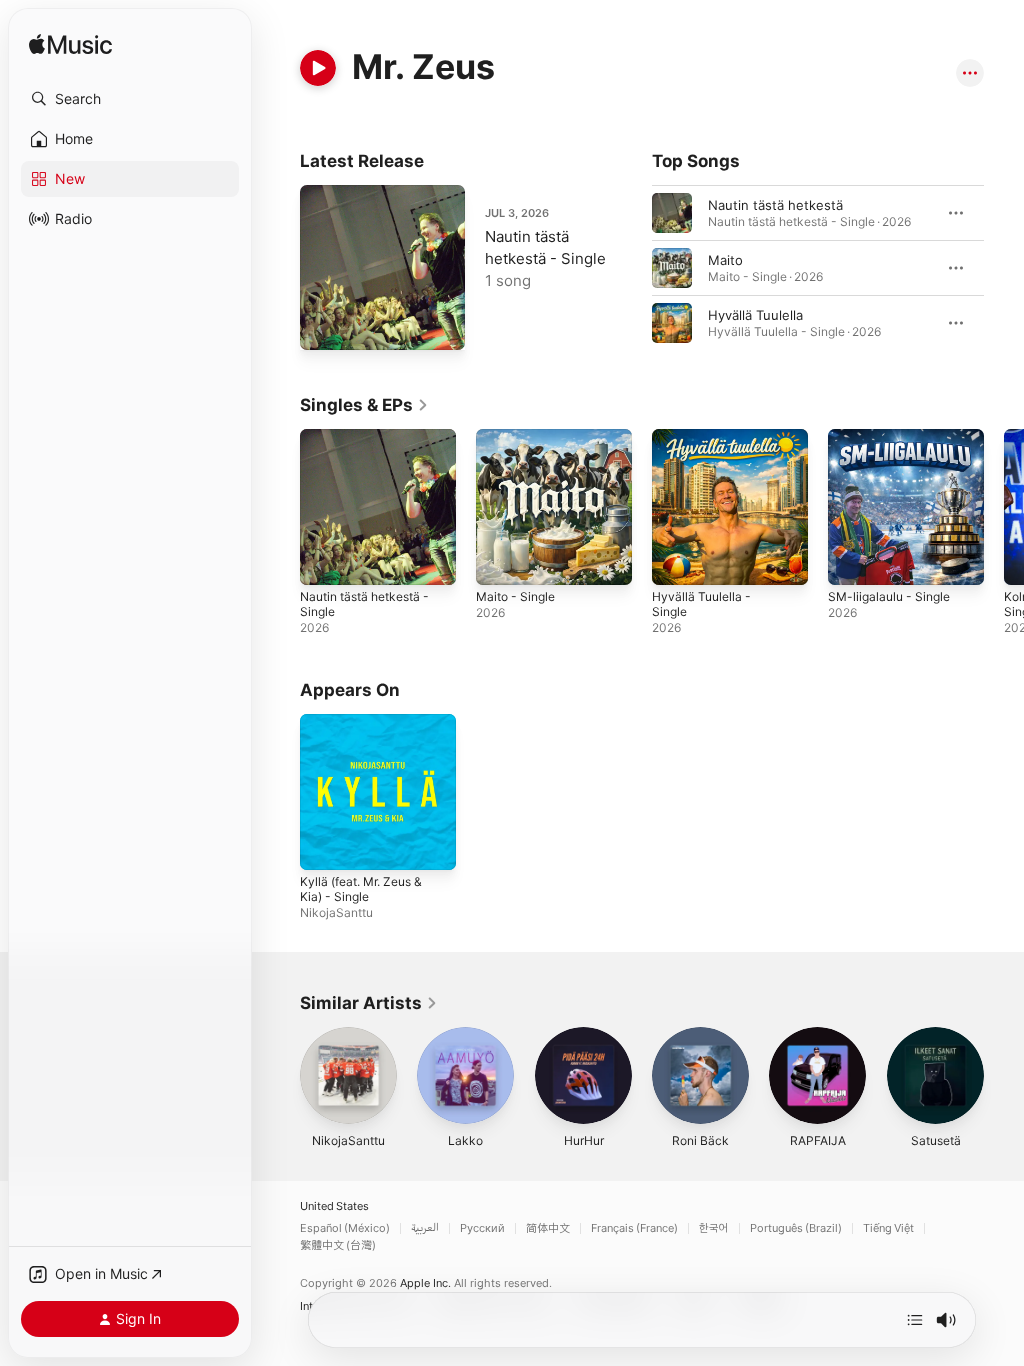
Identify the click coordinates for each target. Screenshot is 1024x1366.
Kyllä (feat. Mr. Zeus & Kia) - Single (361, 889)
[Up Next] (915, 1320)
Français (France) (634, 1228)
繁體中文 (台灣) (338, 1245)
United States (334, 1206)
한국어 (714, 1228)
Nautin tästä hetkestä (775, 205)
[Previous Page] (632, 268)
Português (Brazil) (796, 1228)
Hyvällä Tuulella (755, 315)
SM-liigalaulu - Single (889, 596)
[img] (70, 45)
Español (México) (345, 1228)
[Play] (318, 68)
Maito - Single (515, 596)
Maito (725, 260)
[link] (364, 405)
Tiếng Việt (888, 1228)
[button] (130, 99)
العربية (425, 1228)
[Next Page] (1004, 268)
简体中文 (548, 1228)
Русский (482, 1228)
